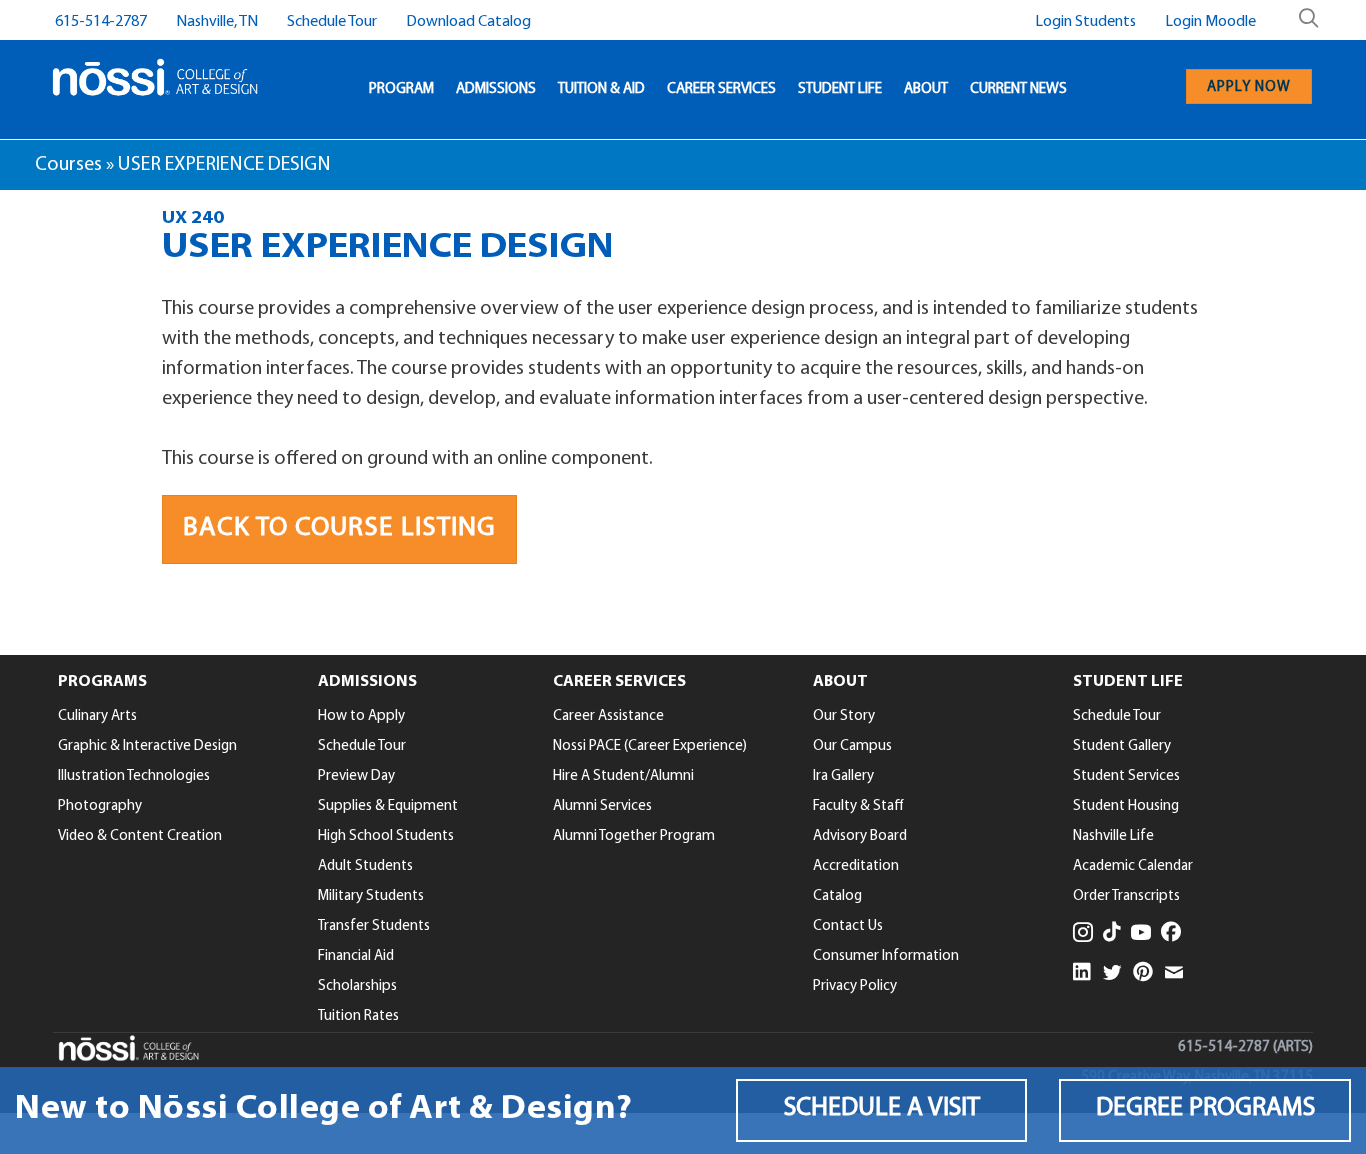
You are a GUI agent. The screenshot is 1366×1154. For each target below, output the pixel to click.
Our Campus (852, 746)
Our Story (844, 716)
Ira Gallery (843, 776)
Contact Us (848, 926)
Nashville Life (1113, 836)
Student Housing (1126, 806)
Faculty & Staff (858, 806)
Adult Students (365, 866)
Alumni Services (602, 806)
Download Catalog (468, 22)
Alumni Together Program (634, 836)
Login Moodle (1210, 22)
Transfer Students (374, 926)
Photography (100, 806)
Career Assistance (608, 716)
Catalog (837, 896)
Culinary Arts (97, 716)
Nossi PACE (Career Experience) (650, 746)
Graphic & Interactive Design (147, 746)
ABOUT (926, 89)
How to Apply (361, 716)
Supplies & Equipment (388, 806)
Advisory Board (860, 836)
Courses (68, 165)
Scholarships (357, 986)
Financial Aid (356, 956)
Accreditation (856, 866)
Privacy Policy (855, 986)
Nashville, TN (217, 22)
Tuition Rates (358, 1016)
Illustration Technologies (134, 776)
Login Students (1085, 22)
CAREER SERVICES (721, 89)
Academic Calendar (1133, 866)
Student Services (1126, 776)
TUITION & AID (601, 89)
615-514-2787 (101, 22)
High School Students (386, 836)
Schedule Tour (332, 22)
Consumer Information (886, 956)
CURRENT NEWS (1018, 89)
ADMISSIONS (496, 89)
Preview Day (356, 776)
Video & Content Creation (140, 836)
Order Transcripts (1126, 896)
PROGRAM (401, 89)
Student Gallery (1122, 746)
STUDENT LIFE (840, 89)
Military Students (371, 896)
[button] (882, 1110)
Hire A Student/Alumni (623, 776)
